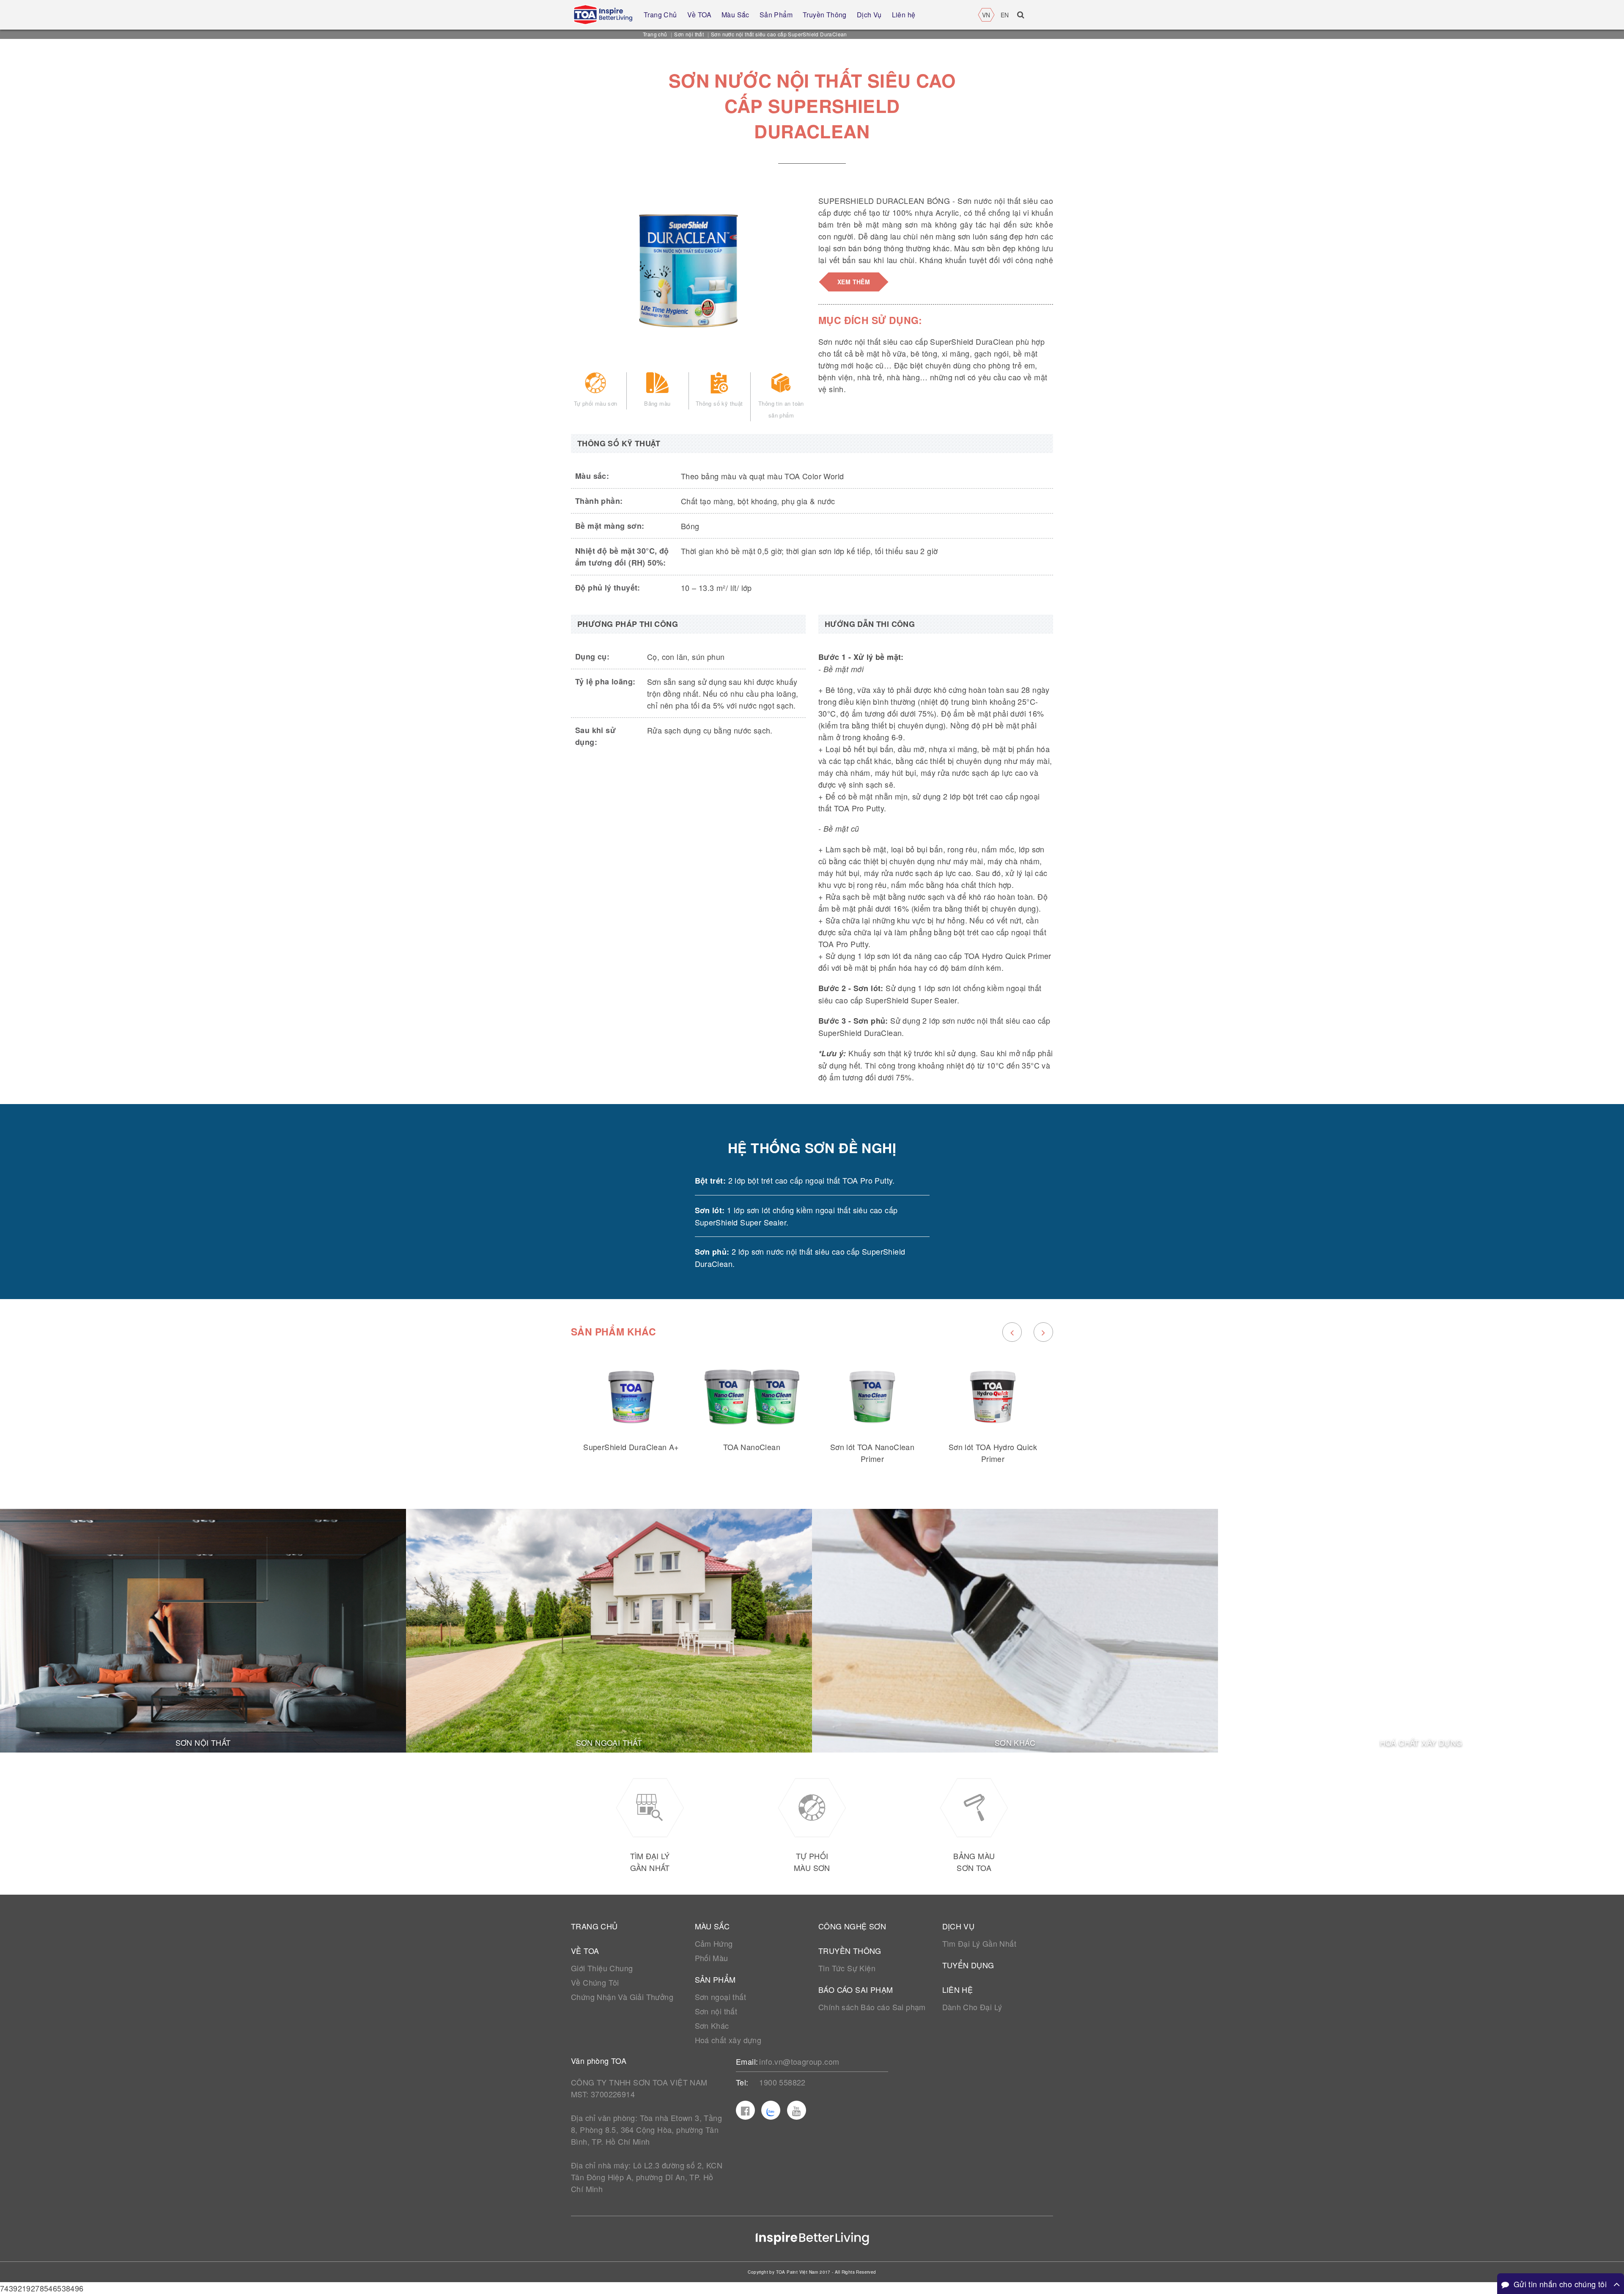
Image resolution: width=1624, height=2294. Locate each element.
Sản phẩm (715, 1979)
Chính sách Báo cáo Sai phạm (872, 2007)
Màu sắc (712, 1926)
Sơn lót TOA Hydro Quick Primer (993, 1453)
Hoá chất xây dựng (728, 2040)
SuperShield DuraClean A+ (631, 1447)
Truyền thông (850, 1951)
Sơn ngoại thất (721, 1997)
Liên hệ (958, 1989)
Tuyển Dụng (968, 1965)
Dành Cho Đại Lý (972, 2007)
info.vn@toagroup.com (799, 2061)
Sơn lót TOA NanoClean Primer (872, 1453)
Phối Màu (712, 1958)
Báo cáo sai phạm (856, 1989)
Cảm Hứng (714, 1943)
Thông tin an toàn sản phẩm (781, 409)
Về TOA (585, 1951)
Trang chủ (655, 34)
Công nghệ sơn (852, 1926)
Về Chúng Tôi (595, 1982)
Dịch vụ (959, 1926)
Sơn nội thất (689, 34)
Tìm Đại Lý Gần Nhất (979, 1943)
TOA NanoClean (752, 1447)
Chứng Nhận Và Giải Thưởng (622, 1997)
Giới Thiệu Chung (602, 1968)
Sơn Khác (712, 2025)
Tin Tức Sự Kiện (847, 1968)
